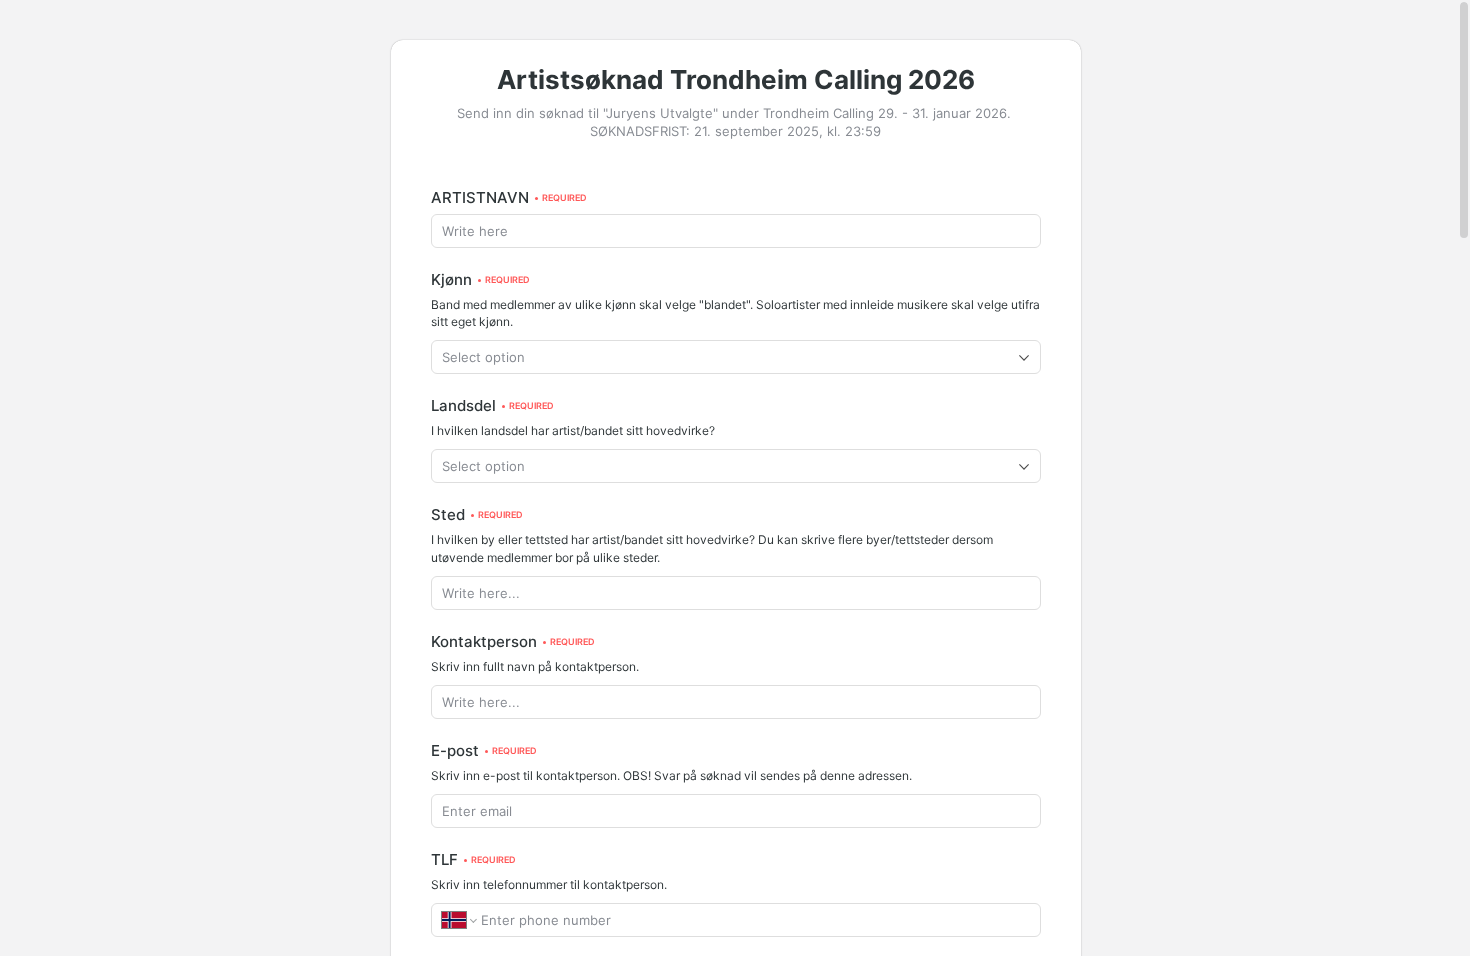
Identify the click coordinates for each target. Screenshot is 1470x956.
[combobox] (736, 357)
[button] (736, 357)
